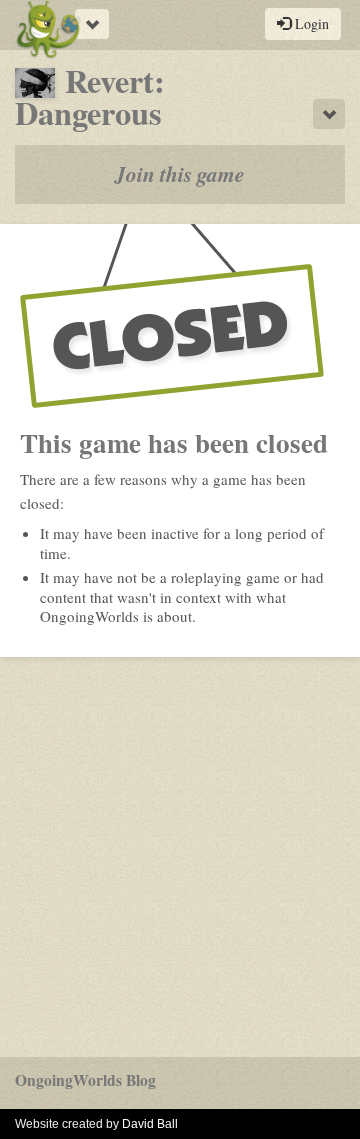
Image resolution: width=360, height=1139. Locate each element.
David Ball (150, 1124)
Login (310, 23)
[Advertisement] (180, 857)
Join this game (180, 174)
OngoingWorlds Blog (85, 1080)
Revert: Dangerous (90, 96)
